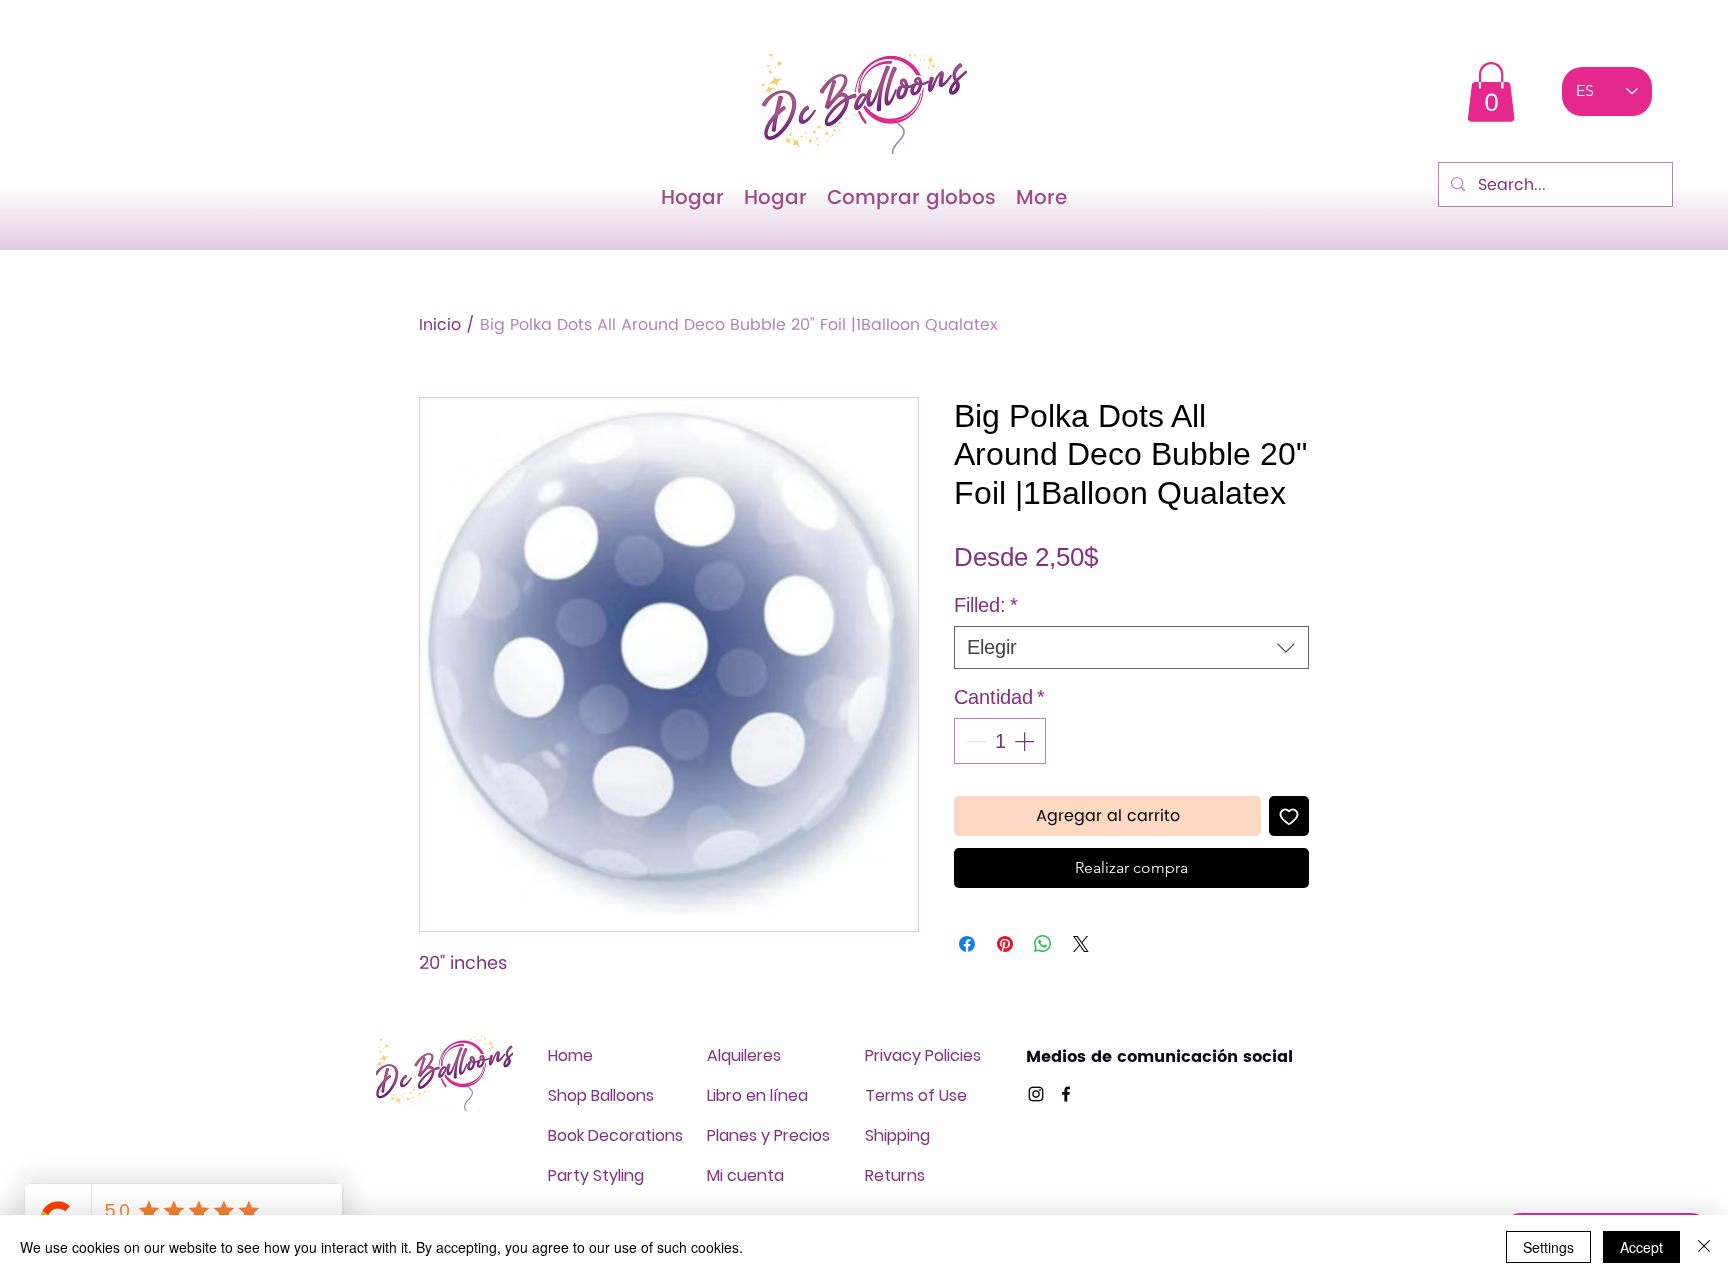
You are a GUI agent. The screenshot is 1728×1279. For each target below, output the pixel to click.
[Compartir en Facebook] (967, 944)
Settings (1548, 1247)
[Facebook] (1066, 1094)
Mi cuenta (745, 1175)
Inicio (440, 325)
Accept (1641, 1247)
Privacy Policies (923, 1055)
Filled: (986, 605)
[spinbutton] (1000, 741)
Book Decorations (615, 1135)
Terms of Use (916, 1095)
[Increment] (1026, 741)
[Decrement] (974, 741)
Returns (895, 1175)
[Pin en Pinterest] (1005, 944)
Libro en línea (757, 1095)
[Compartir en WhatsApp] (1043, 944)
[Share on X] (1081, 944)
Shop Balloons (601, 1095)
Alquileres (744, 1055)
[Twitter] (1036, 1094)
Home (570, 1055)
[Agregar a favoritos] (1289, 816)
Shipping (897, 1135)
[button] (1491, 92)
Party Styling (596, 1175)
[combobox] (1131, 647)
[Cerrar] (1704, 1247)
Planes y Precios (768, 1135)
